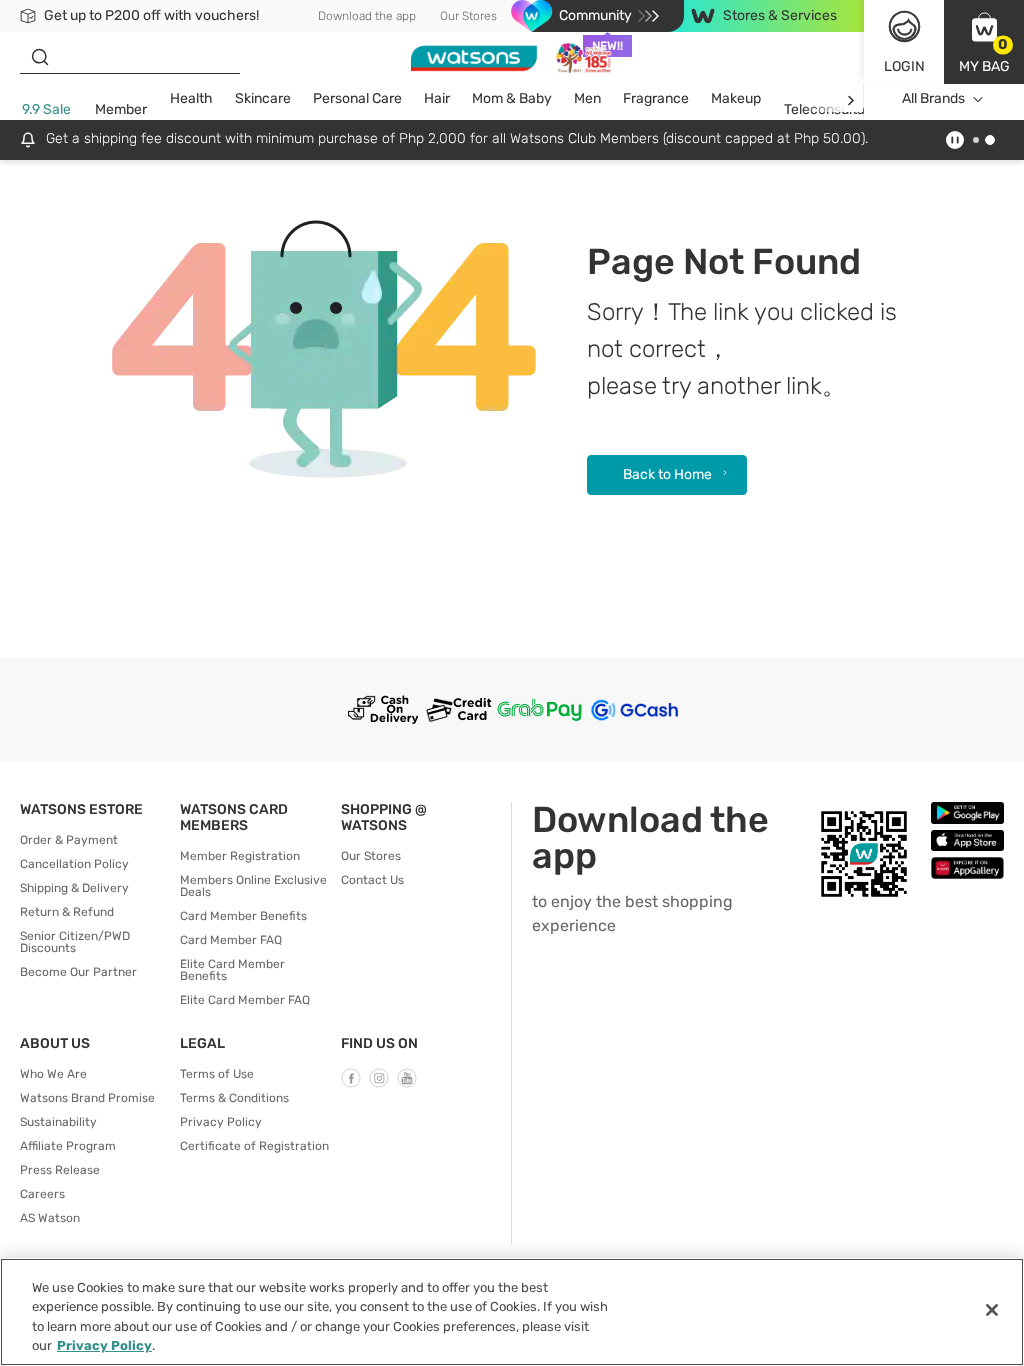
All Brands (933, 98)
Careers (42, 1194)
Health (191, 98)
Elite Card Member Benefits (232, 970)
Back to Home (667, 474)
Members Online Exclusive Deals (253, 886)
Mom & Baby (512, 98)
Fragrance (656, 98)
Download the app (367, 16)
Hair (437, 98)
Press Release (60, 1170)
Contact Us (372, 880)
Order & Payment (69, 840)
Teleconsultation (836, 109)
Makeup (736, 98)
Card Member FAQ (231, 940)
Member (121, 109)
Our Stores (468, 16)
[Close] (992, 1310)
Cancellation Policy (74, 864)
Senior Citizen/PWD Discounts (75, 942)
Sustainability (58, 1122)
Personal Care (357, 98)
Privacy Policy (221, 1122)
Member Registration (240, 856)
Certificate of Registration (254, 1146)
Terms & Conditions (234, 1098)
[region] (512, 1312)
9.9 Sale (46, 109)
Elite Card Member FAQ (245, 1000)
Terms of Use (217, 1074)
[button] (984, 42)
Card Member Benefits (243, 916)
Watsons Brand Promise (87, 1098)
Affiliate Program (68, 1146)
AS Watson (50, 1218)
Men (587, 98)
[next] (850, 99)
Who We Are (53, 1074)
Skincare (263, 98)
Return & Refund (67, 912)
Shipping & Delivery (74, 888)
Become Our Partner (78, 972)
